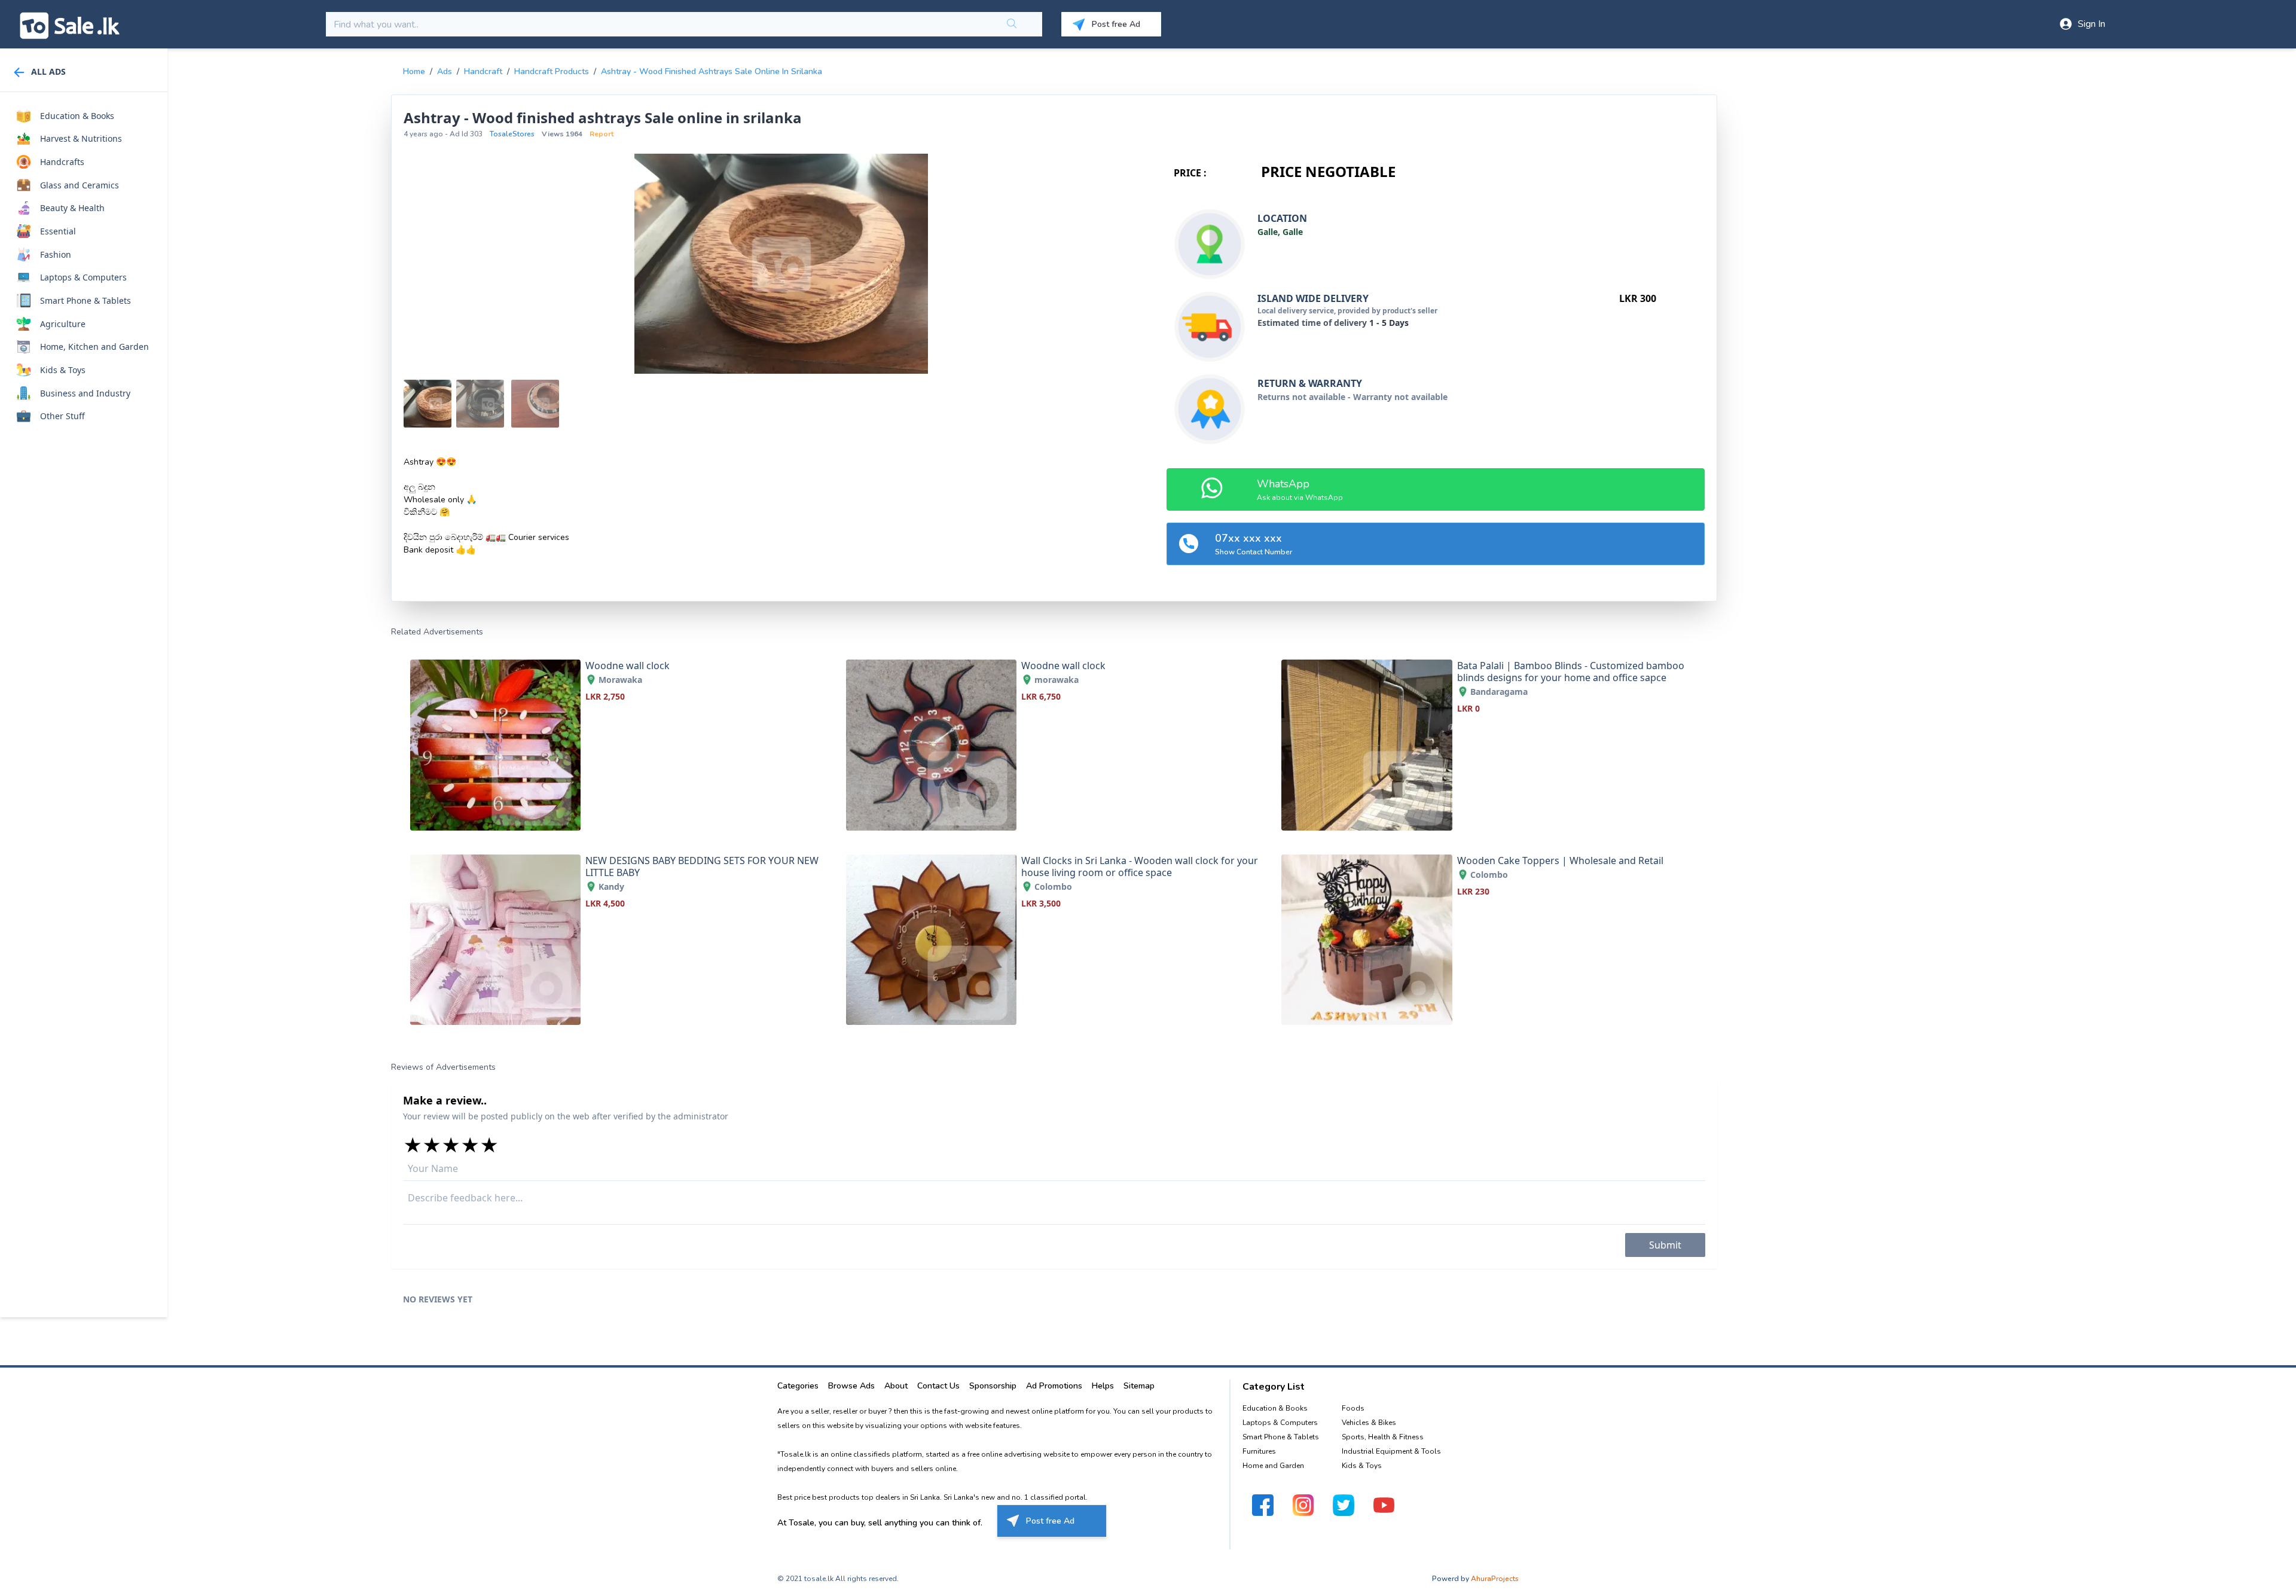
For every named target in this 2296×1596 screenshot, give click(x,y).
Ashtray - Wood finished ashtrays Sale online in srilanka (712, 71)
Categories (798, 1386)
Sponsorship (993, 1386)
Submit (1665, 1245)
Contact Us (938, 1386)
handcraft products (552, 71)
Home (414, 71)
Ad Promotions (1054, 1386)
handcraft (483, 71)
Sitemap (1139, 1386)
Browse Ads (851, 1386)
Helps (1103, 1386)
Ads (445, 71)
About (896, 1386)
